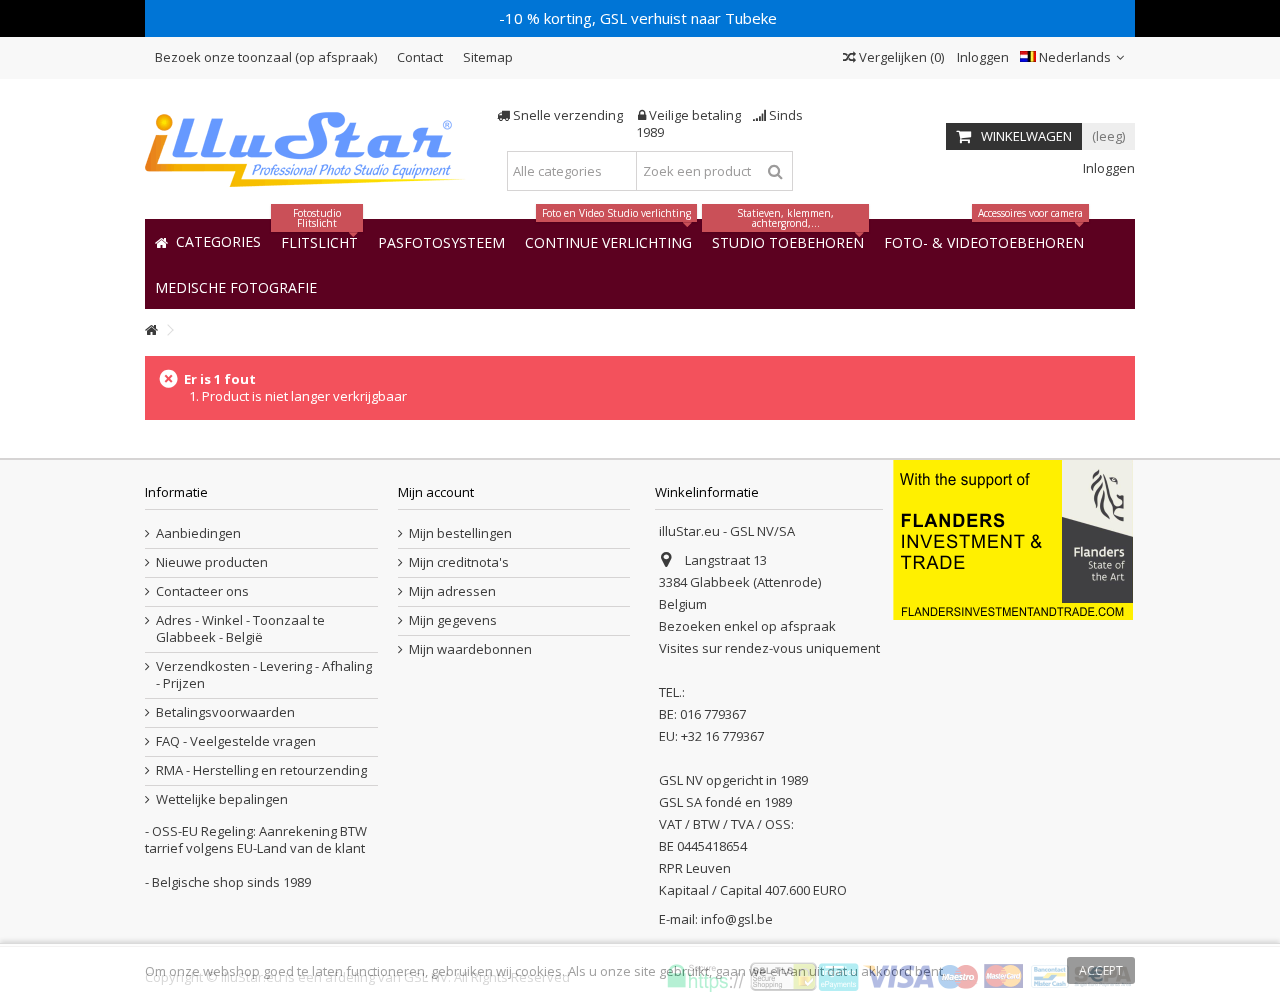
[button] (236, 286)
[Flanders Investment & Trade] (1013, 538)
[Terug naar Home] (151, 330)
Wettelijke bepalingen (222, 799)
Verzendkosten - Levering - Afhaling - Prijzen (264, 675)
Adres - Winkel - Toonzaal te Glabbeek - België (240, 629)
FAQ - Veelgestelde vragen (236, 741)
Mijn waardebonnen (470, 649)
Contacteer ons (202, 591)
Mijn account (436, 492)
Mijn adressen (452, 591)
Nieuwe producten (212, 562)
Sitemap (488, 57)
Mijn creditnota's (459, 562)
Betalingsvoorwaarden (225, 712)
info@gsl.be (737, 919)
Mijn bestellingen (460, 533)
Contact (420, 57)
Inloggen (981, 57)
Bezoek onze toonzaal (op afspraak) (266, 57)
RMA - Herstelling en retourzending (261, 770)
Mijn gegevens (453, 620)
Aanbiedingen (198, 533)
